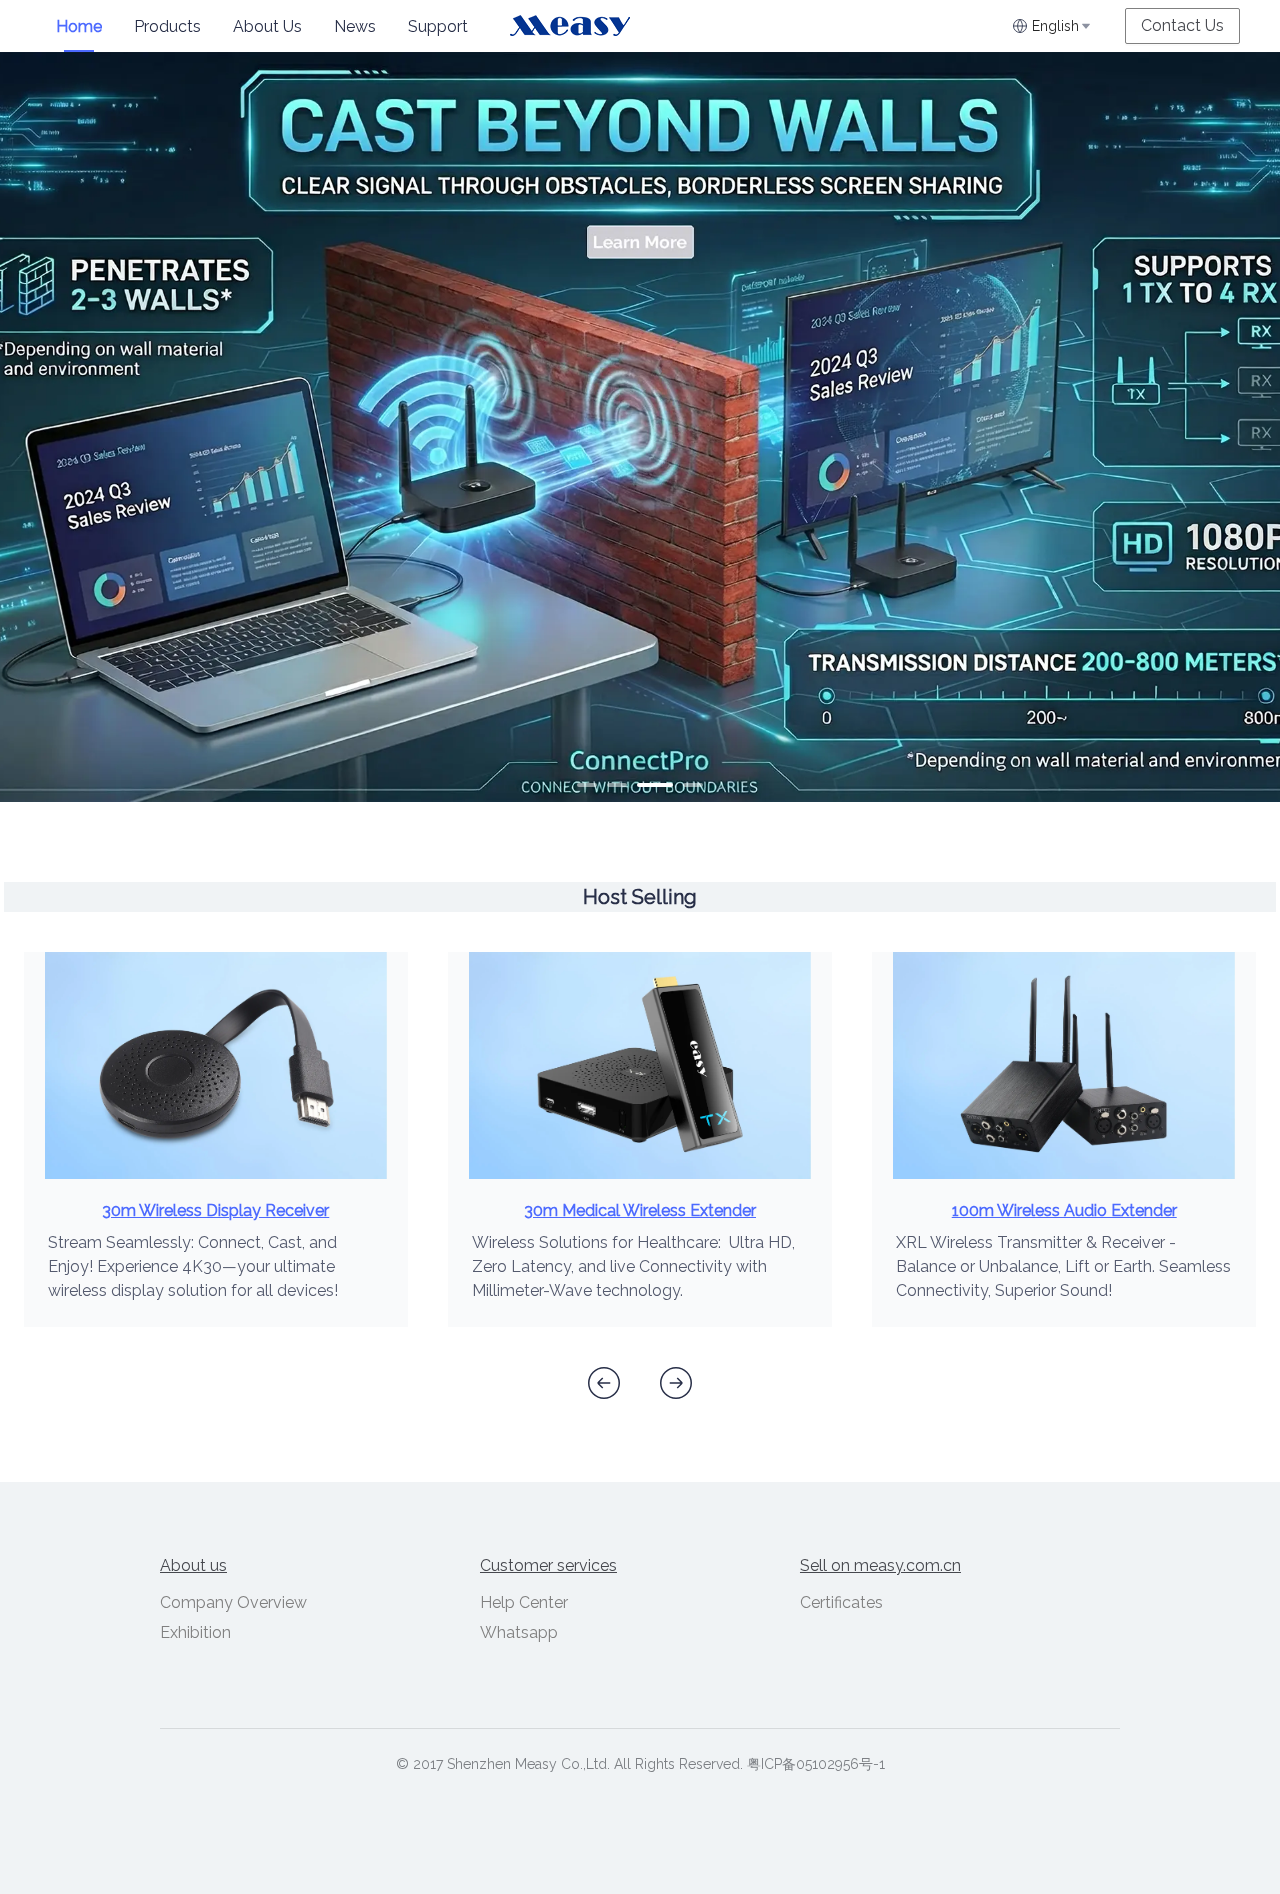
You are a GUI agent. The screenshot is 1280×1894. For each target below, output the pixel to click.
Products (167, 26)
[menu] (275, 26)
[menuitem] (79, 27)
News (355, 26)
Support (438, 26)
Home (79, 26)
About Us (267, 26)
